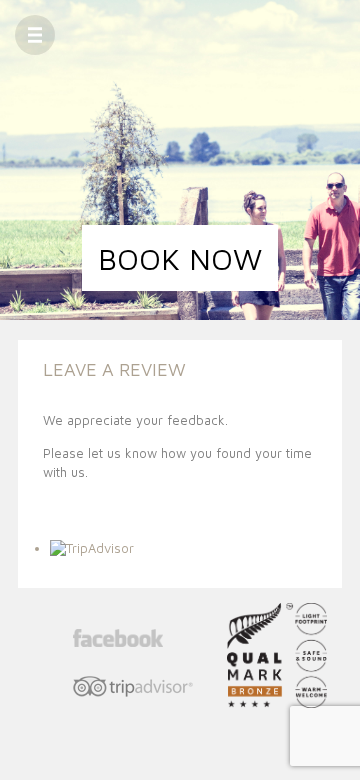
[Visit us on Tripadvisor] (133, 688)
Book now (180, 258)
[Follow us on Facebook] (133, 639)
